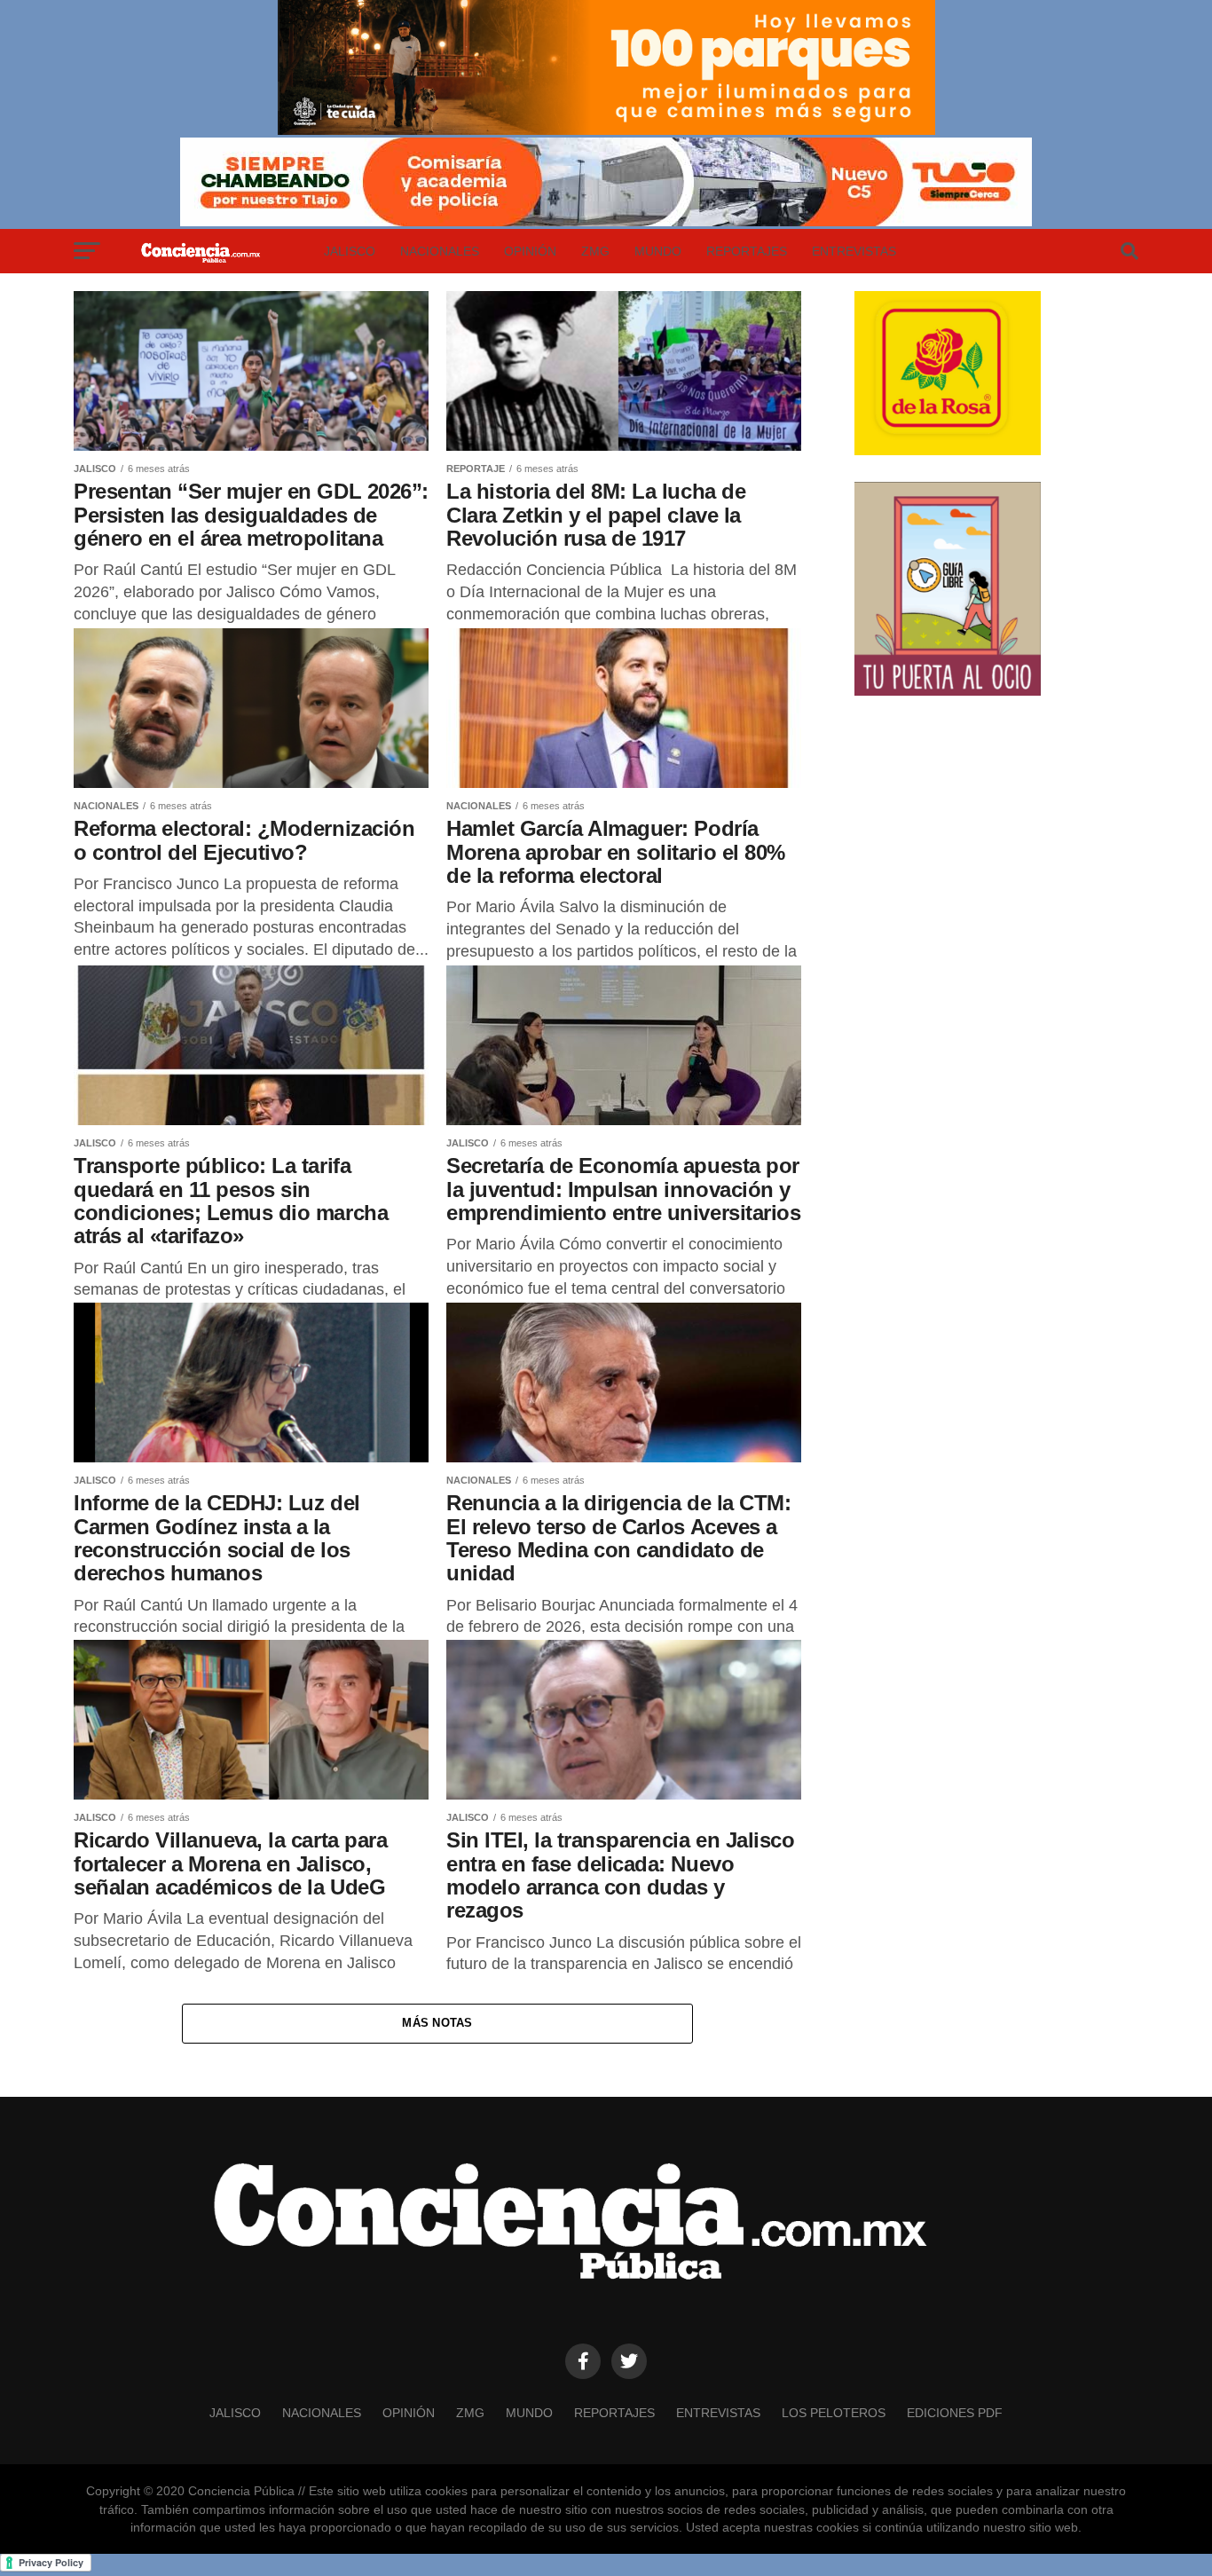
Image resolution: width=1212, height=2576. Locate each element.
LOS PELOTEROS (834, 2413)
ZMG (595, 251)
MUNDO (658, 251)
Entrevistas (854, 251)
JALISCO (350, 251)
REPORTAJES (747, 251)
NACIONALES (440, 251)
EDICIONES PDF (955, 2413)
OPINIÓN (530, 251)
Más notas (437, 2023)
